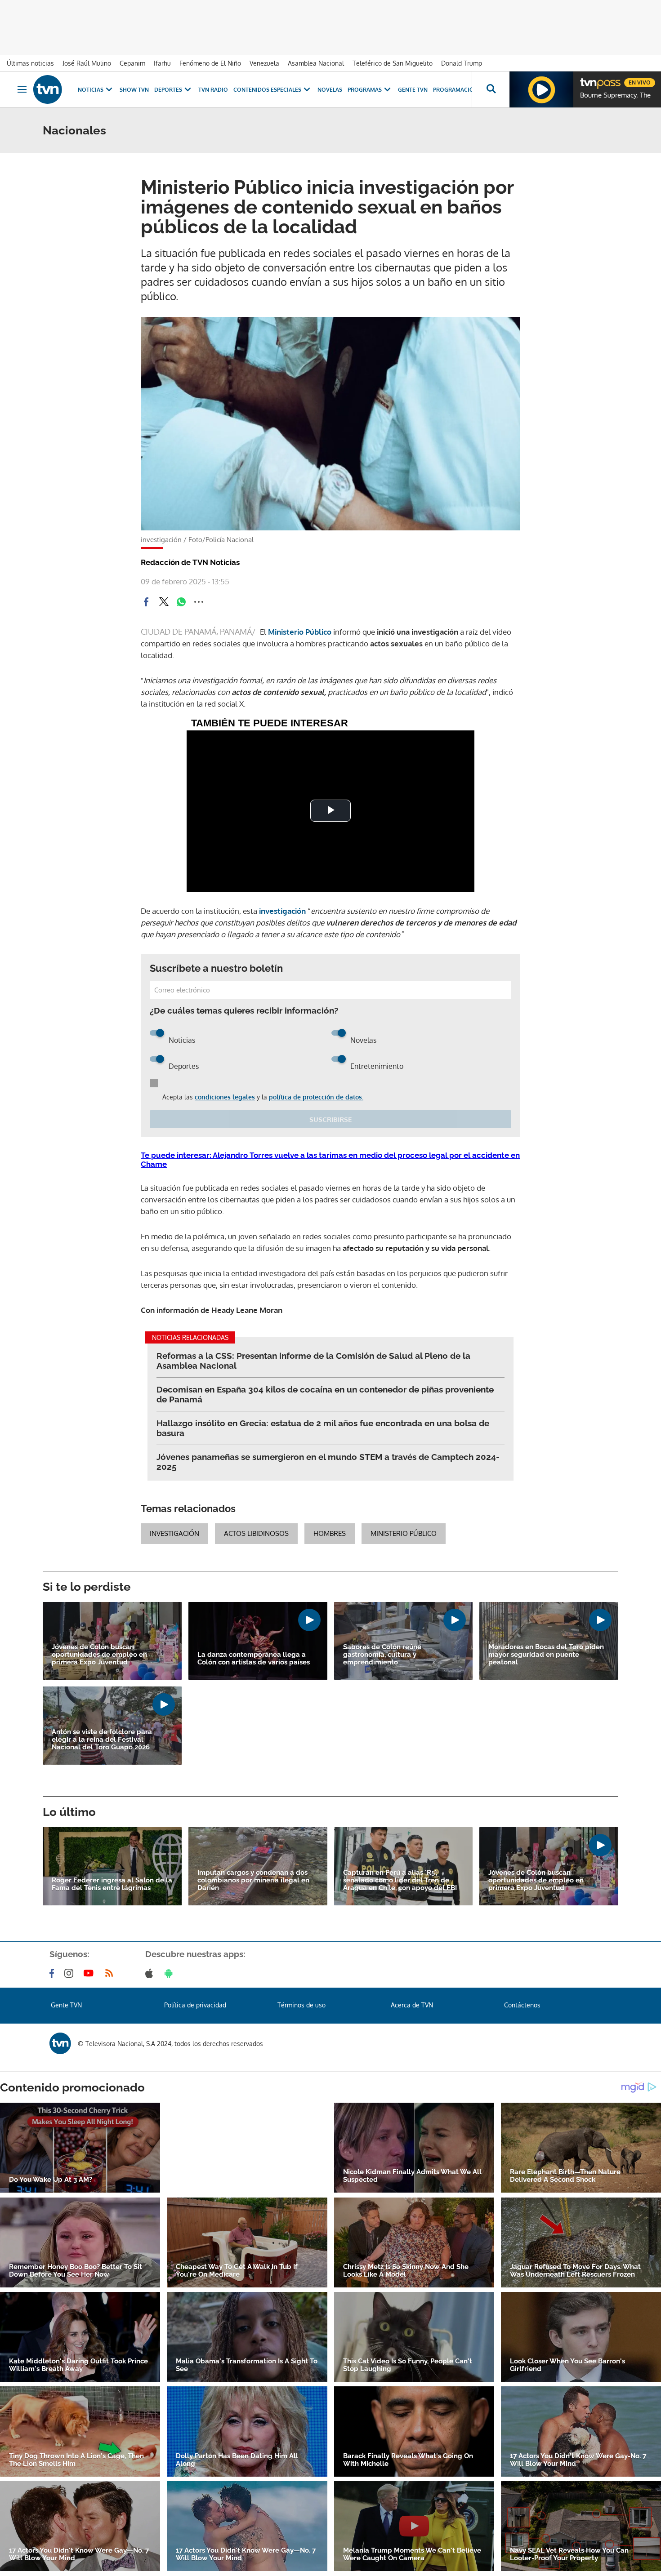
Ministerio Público (300, 632)
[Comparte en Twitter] (164, 602)
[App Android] (170, 1973)
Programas (365, 90)
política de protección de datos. (316, 1097)
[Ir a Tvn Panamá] (48, 89)
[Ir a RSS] (111, 1973)
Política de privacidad (195, 2005)
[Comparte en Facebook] (146, 602)
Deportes (168, 90)
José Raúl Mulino (87, 63)
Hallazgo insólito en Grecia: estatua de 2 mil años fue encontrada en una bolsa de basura (323, 1428)
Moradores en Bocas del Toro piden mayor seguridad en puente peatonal (546, 1655)
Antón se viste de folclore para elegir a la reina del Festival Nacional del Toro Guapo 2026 (102, 1740)
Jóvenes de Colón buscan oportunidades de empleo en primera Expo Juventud (99, 1655)
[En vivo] (588, 79)
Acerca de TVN (412, 2005)
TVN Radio (213, 90)
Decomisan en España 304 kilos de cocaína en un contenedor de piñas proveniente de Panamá (325, 1394)
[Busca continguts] (491, 89)
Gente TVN (413, 90)
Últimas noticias (30, 63)
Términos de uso (301, 2005)
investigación (283, 911)
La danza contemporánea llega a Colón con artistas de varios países (254, 1659)
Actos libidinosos (256, 1533)
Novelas (330, 90)
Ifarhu (162, 63)
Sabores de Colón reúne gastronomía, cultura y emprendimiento (382, 1655)
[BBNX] (60, 2043)
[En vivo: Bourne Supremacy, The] (541, 89)
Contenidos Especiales (267, 90)
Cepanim (132, 63)
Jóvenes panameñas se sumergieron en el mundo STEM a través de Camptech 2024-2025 (328, 1462)
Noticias (91, 90)
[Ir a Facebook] (54, 1973)
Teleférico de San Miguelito (393, 63)
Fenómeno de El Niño (210, 63)
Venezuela (264, 63)
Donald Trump (462, 63)
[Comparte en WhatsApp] (181, 602)
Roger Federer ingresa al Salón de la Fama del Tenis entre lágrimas (112, 1884)
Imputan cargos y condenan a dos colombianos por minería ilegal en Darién (253, 1880)
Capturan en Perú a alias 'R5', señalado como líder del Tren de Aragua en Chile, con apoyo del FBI (400, 1880)
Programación (456, 90)
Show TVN (134, 90)
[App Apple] (151, 1973)
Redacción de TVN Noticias (190, 562)
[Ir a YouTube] (90, 1973)
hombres (330, 1533)
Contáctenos (522, 2005)
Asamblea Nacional (316, 63)
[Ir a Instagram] (71, 1973)
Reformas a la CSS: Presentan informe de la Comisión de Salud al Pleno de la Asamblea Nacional (313, 1361)
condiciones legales (225, 1097)
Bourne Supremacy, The (615, 95)
